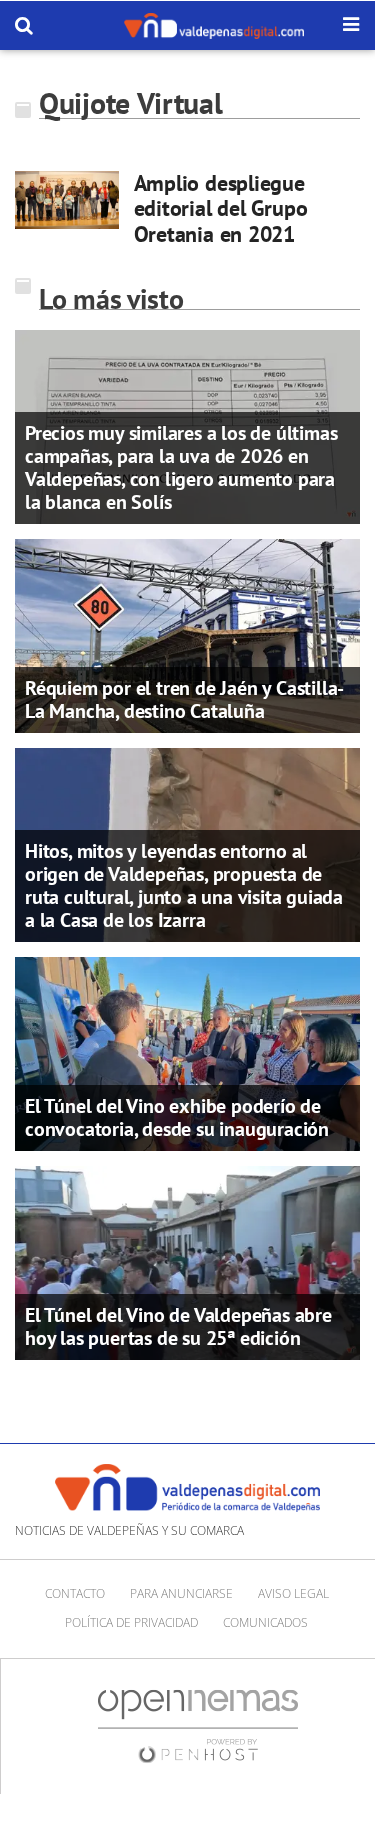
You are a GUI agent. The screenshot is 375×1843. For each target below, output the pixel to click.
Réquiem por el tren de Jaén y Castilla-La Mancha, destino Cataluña (184, 699)
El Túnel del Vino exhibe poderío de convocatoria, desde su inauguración (177, 1117)
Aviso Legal (293, 1593)
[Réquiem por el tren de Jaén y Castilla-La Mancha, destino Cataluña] (187, 634)
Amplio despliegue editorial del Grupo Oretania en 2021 (221, 208)
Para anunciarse (181, 1593)
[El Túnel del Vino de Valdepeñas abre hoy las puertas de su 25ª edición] (187, 1261)
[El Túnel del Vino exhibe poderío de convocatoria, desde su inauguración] (187, 1052)
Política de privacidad (131, 1622)
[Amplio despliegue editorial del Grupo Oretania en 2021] (67, 200)
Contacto (75, 1593)
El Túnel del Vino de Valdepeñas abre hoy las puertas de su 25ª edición (178, 1326)
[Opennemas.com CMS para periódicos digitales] (198, 1725)
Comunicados (265, 1622)
